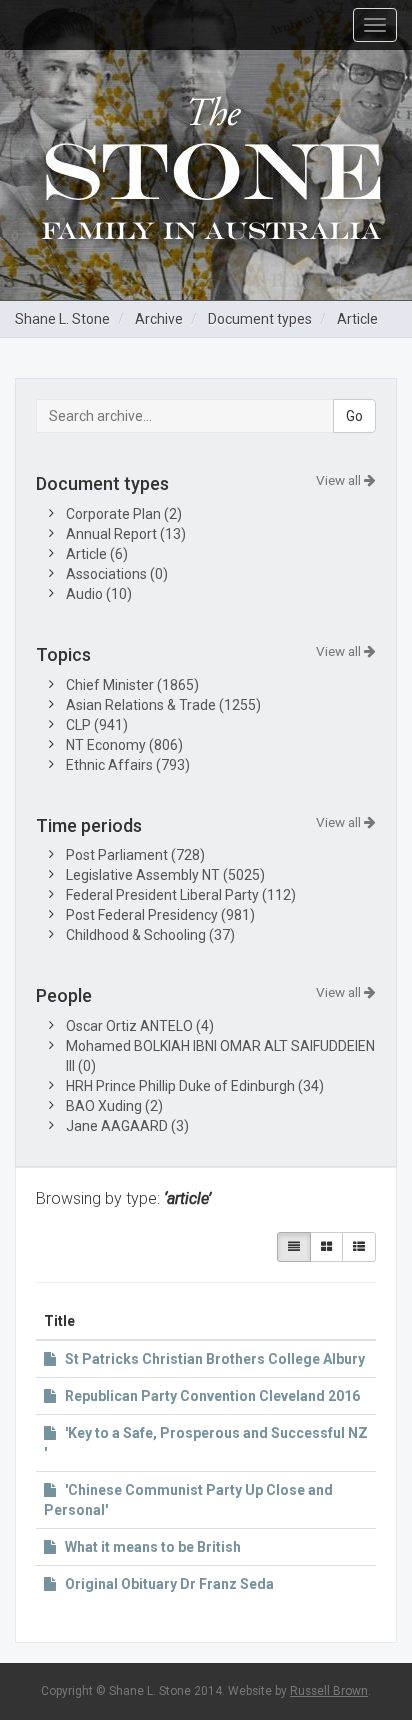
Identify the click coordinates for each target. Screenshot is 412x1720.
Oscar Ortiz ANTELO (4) (140, 1026)
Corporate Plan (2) (124, 514)
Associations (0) (117, 574)
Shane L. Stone (62, 319)
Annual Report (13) (126, 534)
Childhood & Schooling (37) (150, 935)
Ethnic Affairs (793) (128, 765)
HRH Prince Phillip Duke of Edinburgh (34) (195, 1086)
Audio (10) (99, 594)
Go (354, 416)
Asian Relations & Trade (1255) (163, 705)
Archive (159, 319)
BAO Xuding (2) (114, 1106)
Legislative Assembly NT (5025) (165, 875)
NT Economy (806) (124, 745)
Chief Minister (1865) (132, 685)
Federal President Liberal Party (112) (181, 895)
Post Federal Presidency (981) (160, 915)
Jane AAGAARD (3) (127, 1126)
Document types (260, 319)
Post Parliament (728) (135, 855)
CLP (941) (97, 725)
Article (357, 319)
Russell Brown (329, 1691)
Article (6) (97, 554)
